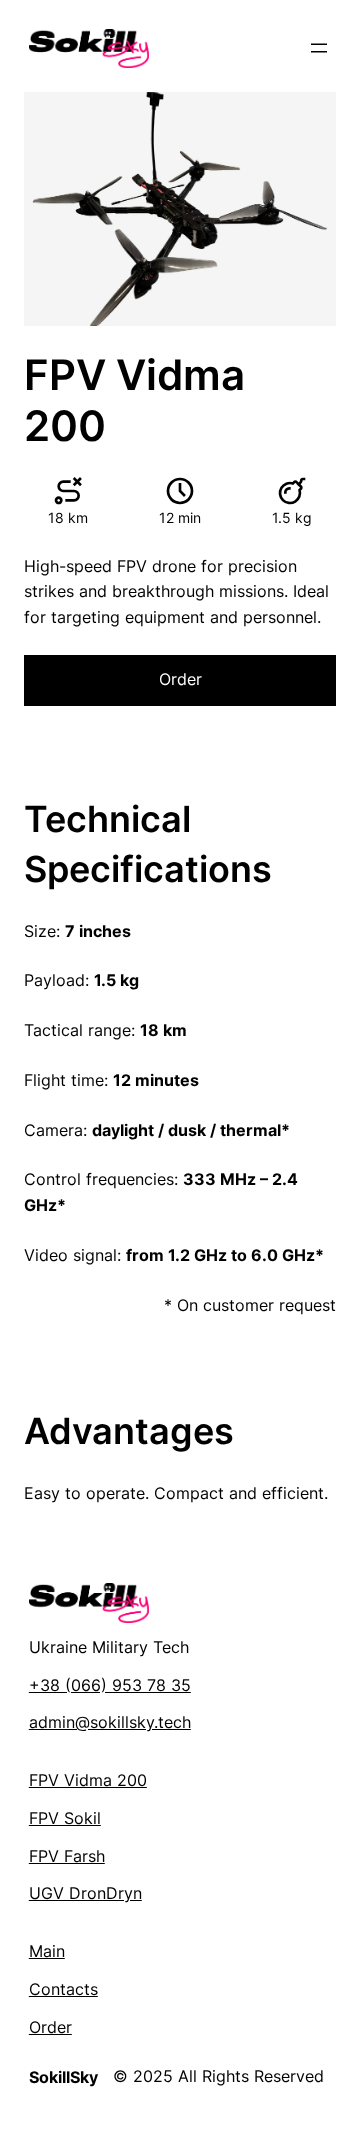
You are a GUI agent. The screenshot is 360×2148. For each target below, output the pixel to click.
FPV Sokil (65, 1818)
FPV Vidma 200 (88, 1780)
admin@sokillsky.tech (110, 1722)
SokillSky (63, 2077)
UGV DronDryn (85, 1893)
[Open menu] (319, 48)
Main (47, 1951)
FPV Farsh (67, 1856)
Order (180, 679)
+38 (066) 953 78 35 (110, 1685)
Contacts (63, 1989)
